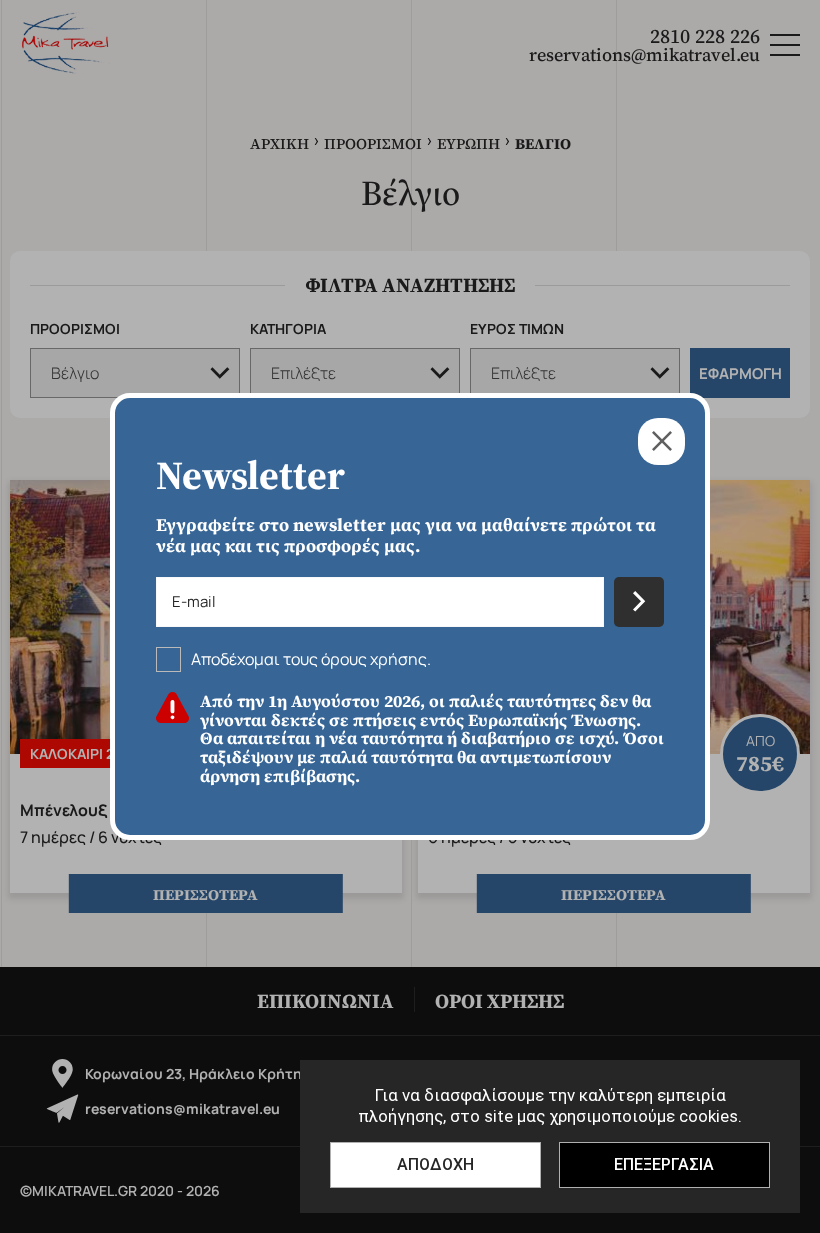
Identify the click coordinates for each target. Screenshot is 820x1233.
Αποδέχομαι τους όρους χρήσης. (311, 659)
